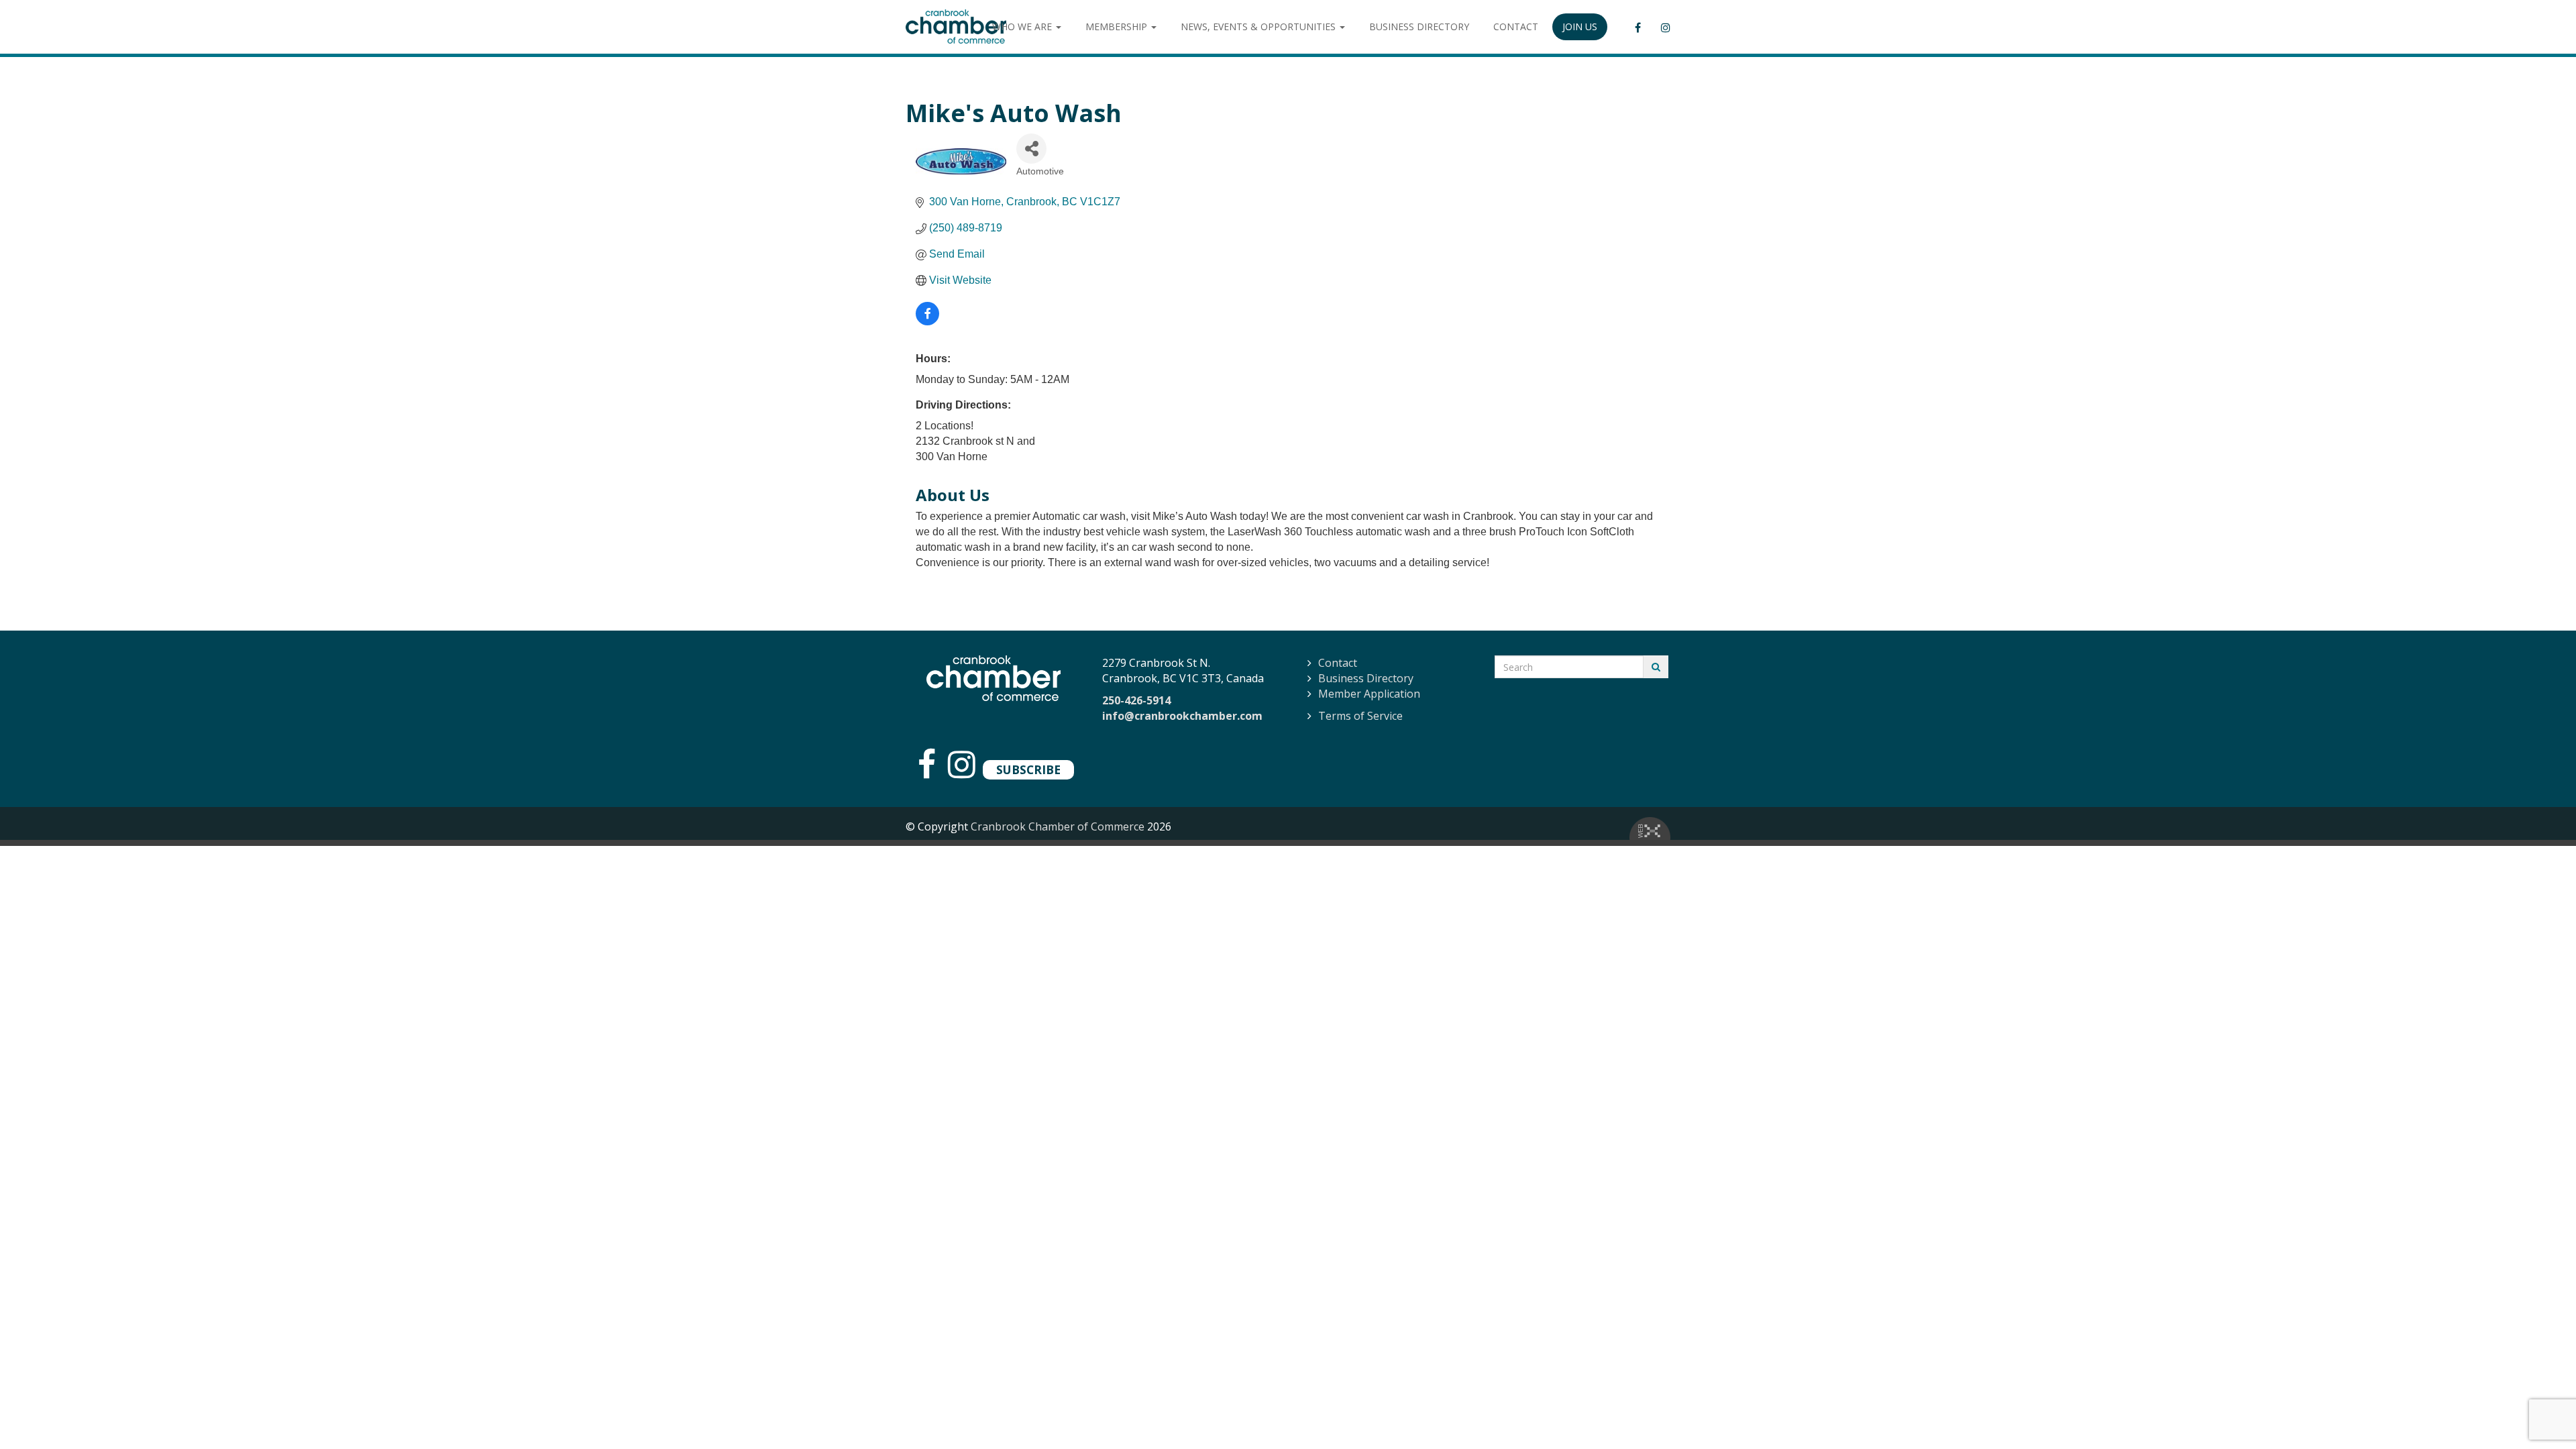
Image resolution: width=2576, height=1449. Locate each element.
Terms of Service (1360, 716)
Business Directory (1366, 678)
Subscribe (1028, 769)
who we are (1023, 26)
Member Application (1369, 694)
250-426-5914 (1136, 700)
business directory (1419, 26)
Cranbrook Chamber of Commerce (1058, 826)
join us (1580, 26)
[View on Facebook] (927, 322)
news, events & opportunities (1259, 26)
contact (1516, 26)
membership (1118, 26)
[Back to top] (2538, 1411)
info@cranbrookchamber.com (1182, 716)
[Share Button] (1031, 149)
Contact (1338, 663)
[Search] (1656, 667)
